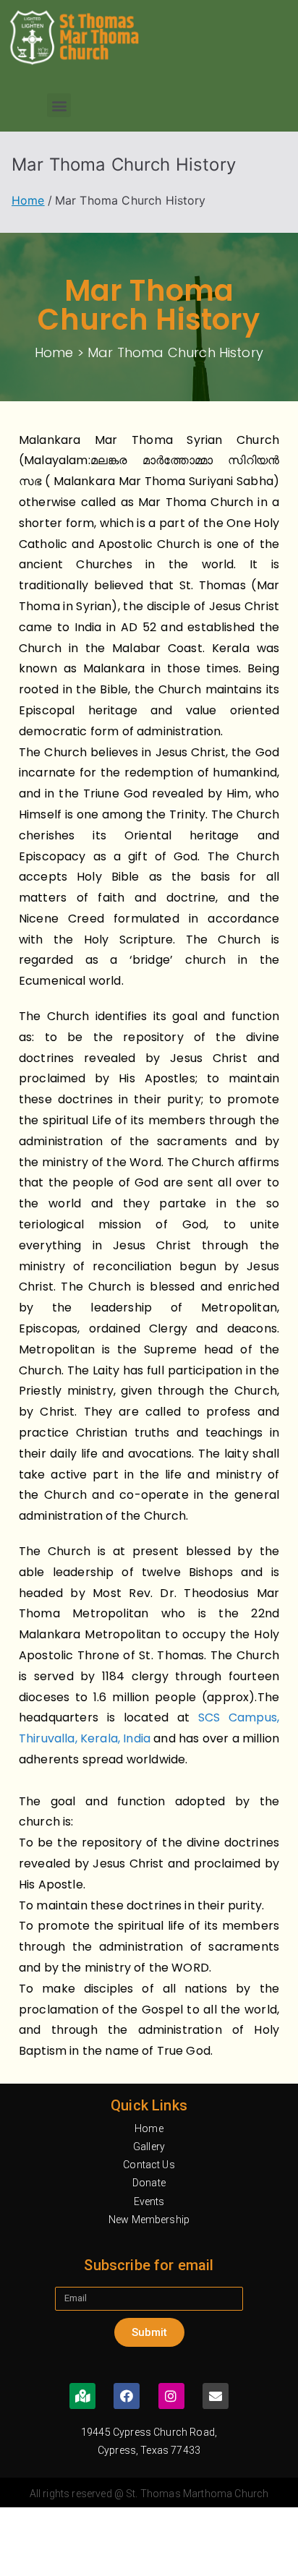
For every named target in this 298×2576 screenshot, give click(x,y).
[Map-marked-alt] (82, 2396)
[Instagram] (171, 2396)
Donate (149, 2183)
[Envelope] (216, 2396)
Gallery (149, 2147)
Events (149, 2201)
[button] (59, 105)
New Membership (149, 2220)
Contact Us (149, 2165)
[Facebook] (127, 2396)
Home (149, 2128)
